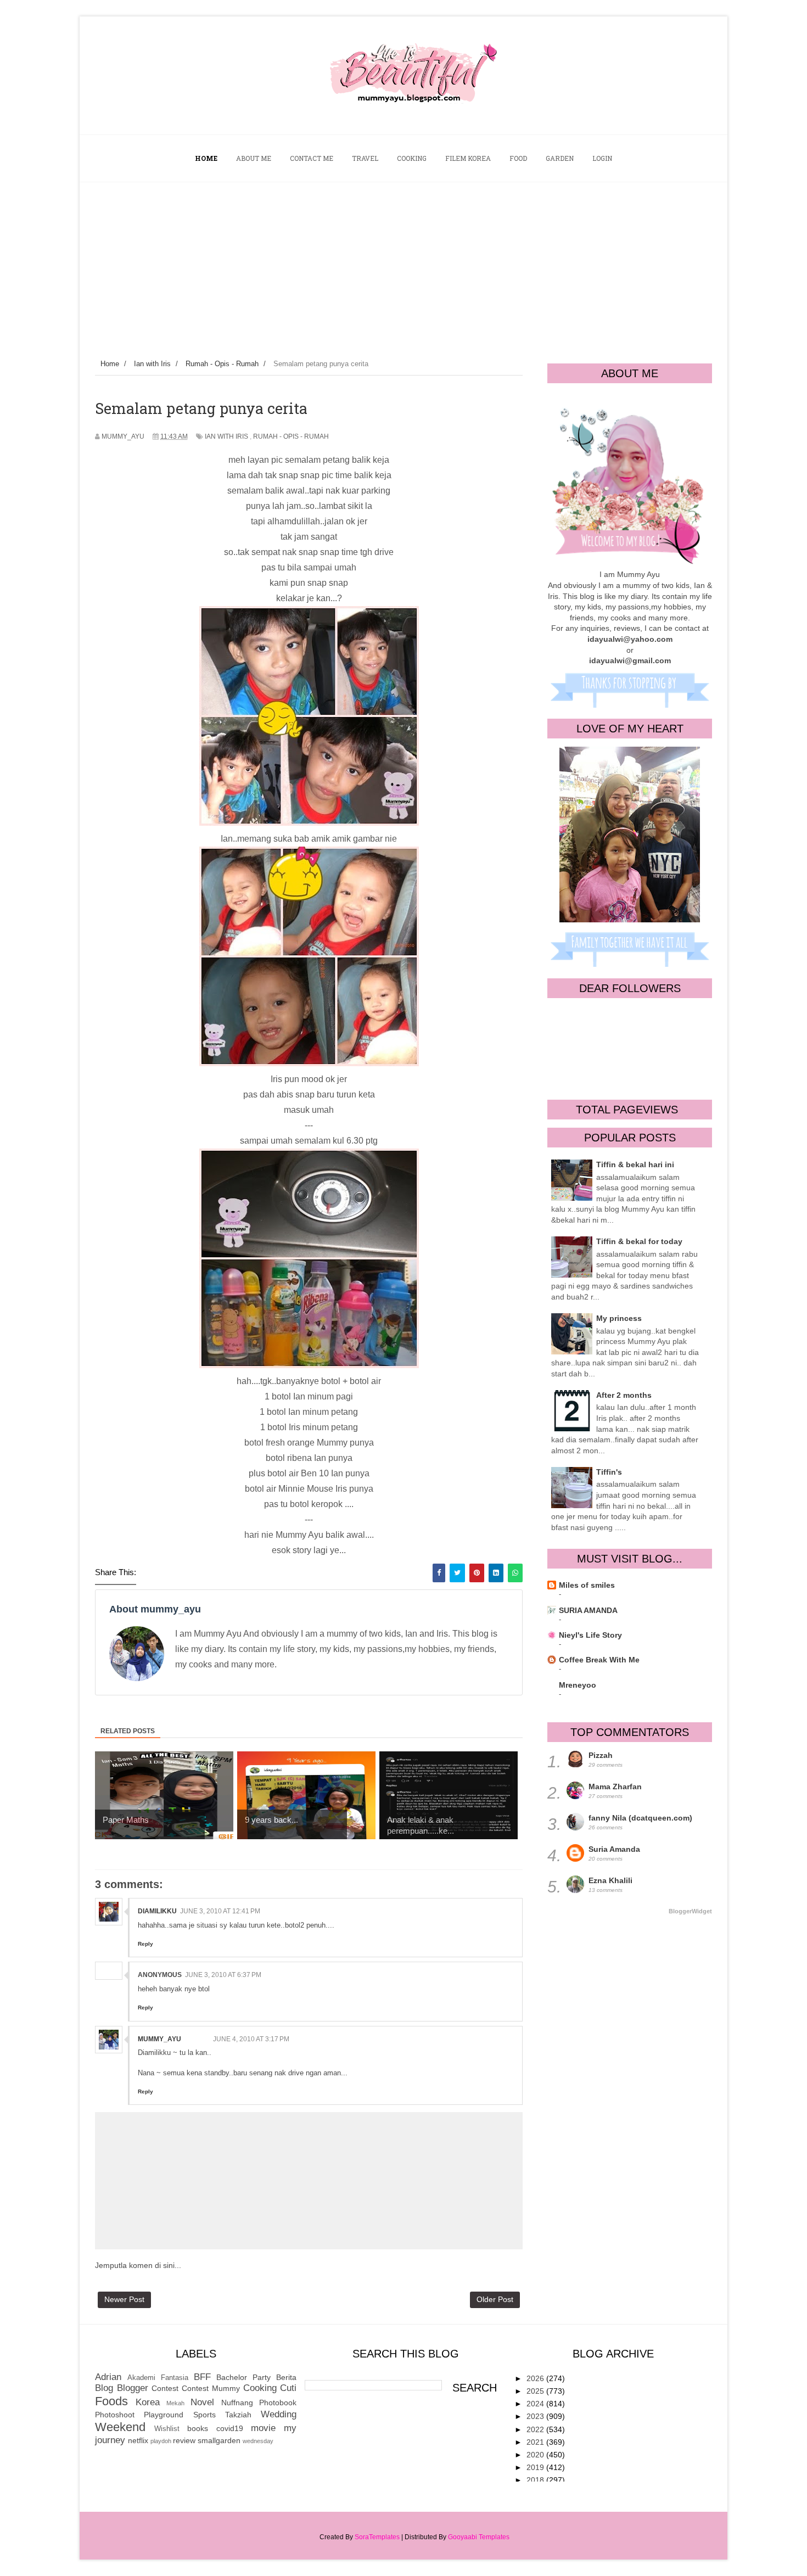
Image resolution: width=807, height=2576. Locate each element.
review (184, 2440)
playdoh (161, 2441)
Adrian (108, 2377)
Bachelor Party (243, 2377)
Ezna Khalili (610, 1880)
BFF (202, 2377)
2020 (536, 2455)
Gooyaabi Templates (479, 2537)
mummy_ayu (159, 2039)
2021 (536, 2442)
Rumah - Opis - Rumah (291, 436)
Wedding (279, 2414)
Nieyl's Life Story (590, 1635)
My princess (619, 1318)
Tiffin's (609, 1472)
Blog (104, 2388)
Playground (164, 2415)
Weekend (120, 2427)
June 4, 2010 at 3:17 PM (251, 2039)
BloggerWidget (690, 1911)
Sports (204, 2415)
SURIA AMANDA (588, 1610)
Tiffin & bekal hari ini (635, 1164)
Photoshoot (115, 2415)
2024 (536, 2404)
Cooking (260, 2388)
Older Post (495, 2299)
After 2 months (624, 1395)
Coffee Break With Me (599, 1660)
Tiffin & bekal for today (639, 1241)
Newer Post (124, 2299)
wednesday (258, 2441)
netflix (138, 2440)
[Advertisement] (403, 265)
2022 (536, 2429)
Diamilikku (157, 1911)
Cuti (288, 2388)
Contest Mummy (211, 2388)
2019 (536, 2467)
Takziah (238, 2415)
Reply (145, 1944)
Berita (286, 2377)
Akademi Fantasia (158, 2378)
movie (263, 2428)
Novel (202, 2402)
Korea (148, 2402)
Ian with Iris (226, 436)
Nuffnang (237, 2403)
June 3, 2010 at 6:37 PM (223, 1975)
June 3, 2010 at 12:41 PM (220, 1911)
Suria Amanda (614, 1849)
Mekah (175, 2403)
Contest (165, 2388)
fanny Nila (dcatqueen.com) (640, 1818)
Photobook (278, 2403)
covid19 (230, 2428)
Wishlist (167, 2429)
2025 (536, 2391)
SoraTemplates (377, 2537)
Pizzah (601, 1755)
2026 (536, 2378)
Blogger (133, 2388)
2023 (536, 2416)
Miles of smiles (587, 1585)
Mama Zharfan (615, 1787)
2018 (536, 2480)
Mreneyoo (578, 1685)
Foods (111, 2401)
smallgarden (219, 2440)
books (198, 2428)
